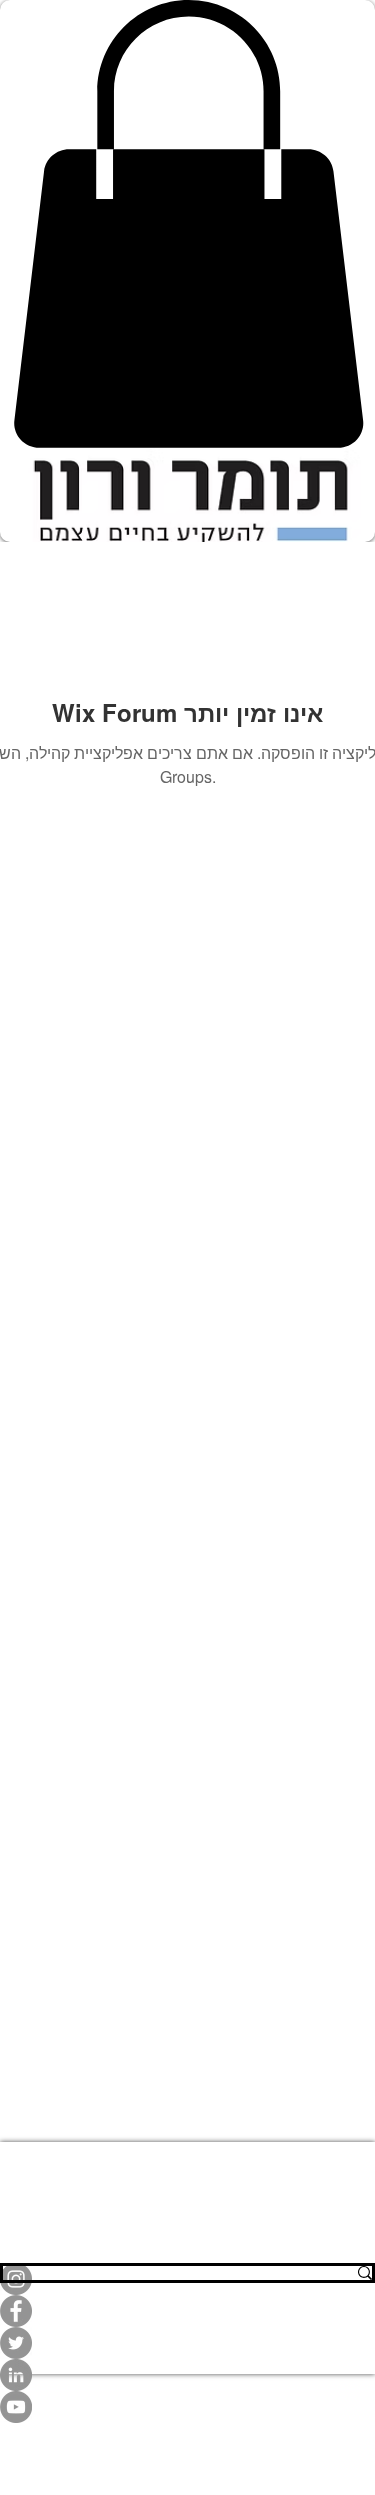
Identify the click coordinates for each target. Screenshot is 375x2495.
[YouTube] (187, 2407)
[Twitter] (187, 2343)
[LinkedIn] (187, 2375)
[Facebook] (187, 2311)
